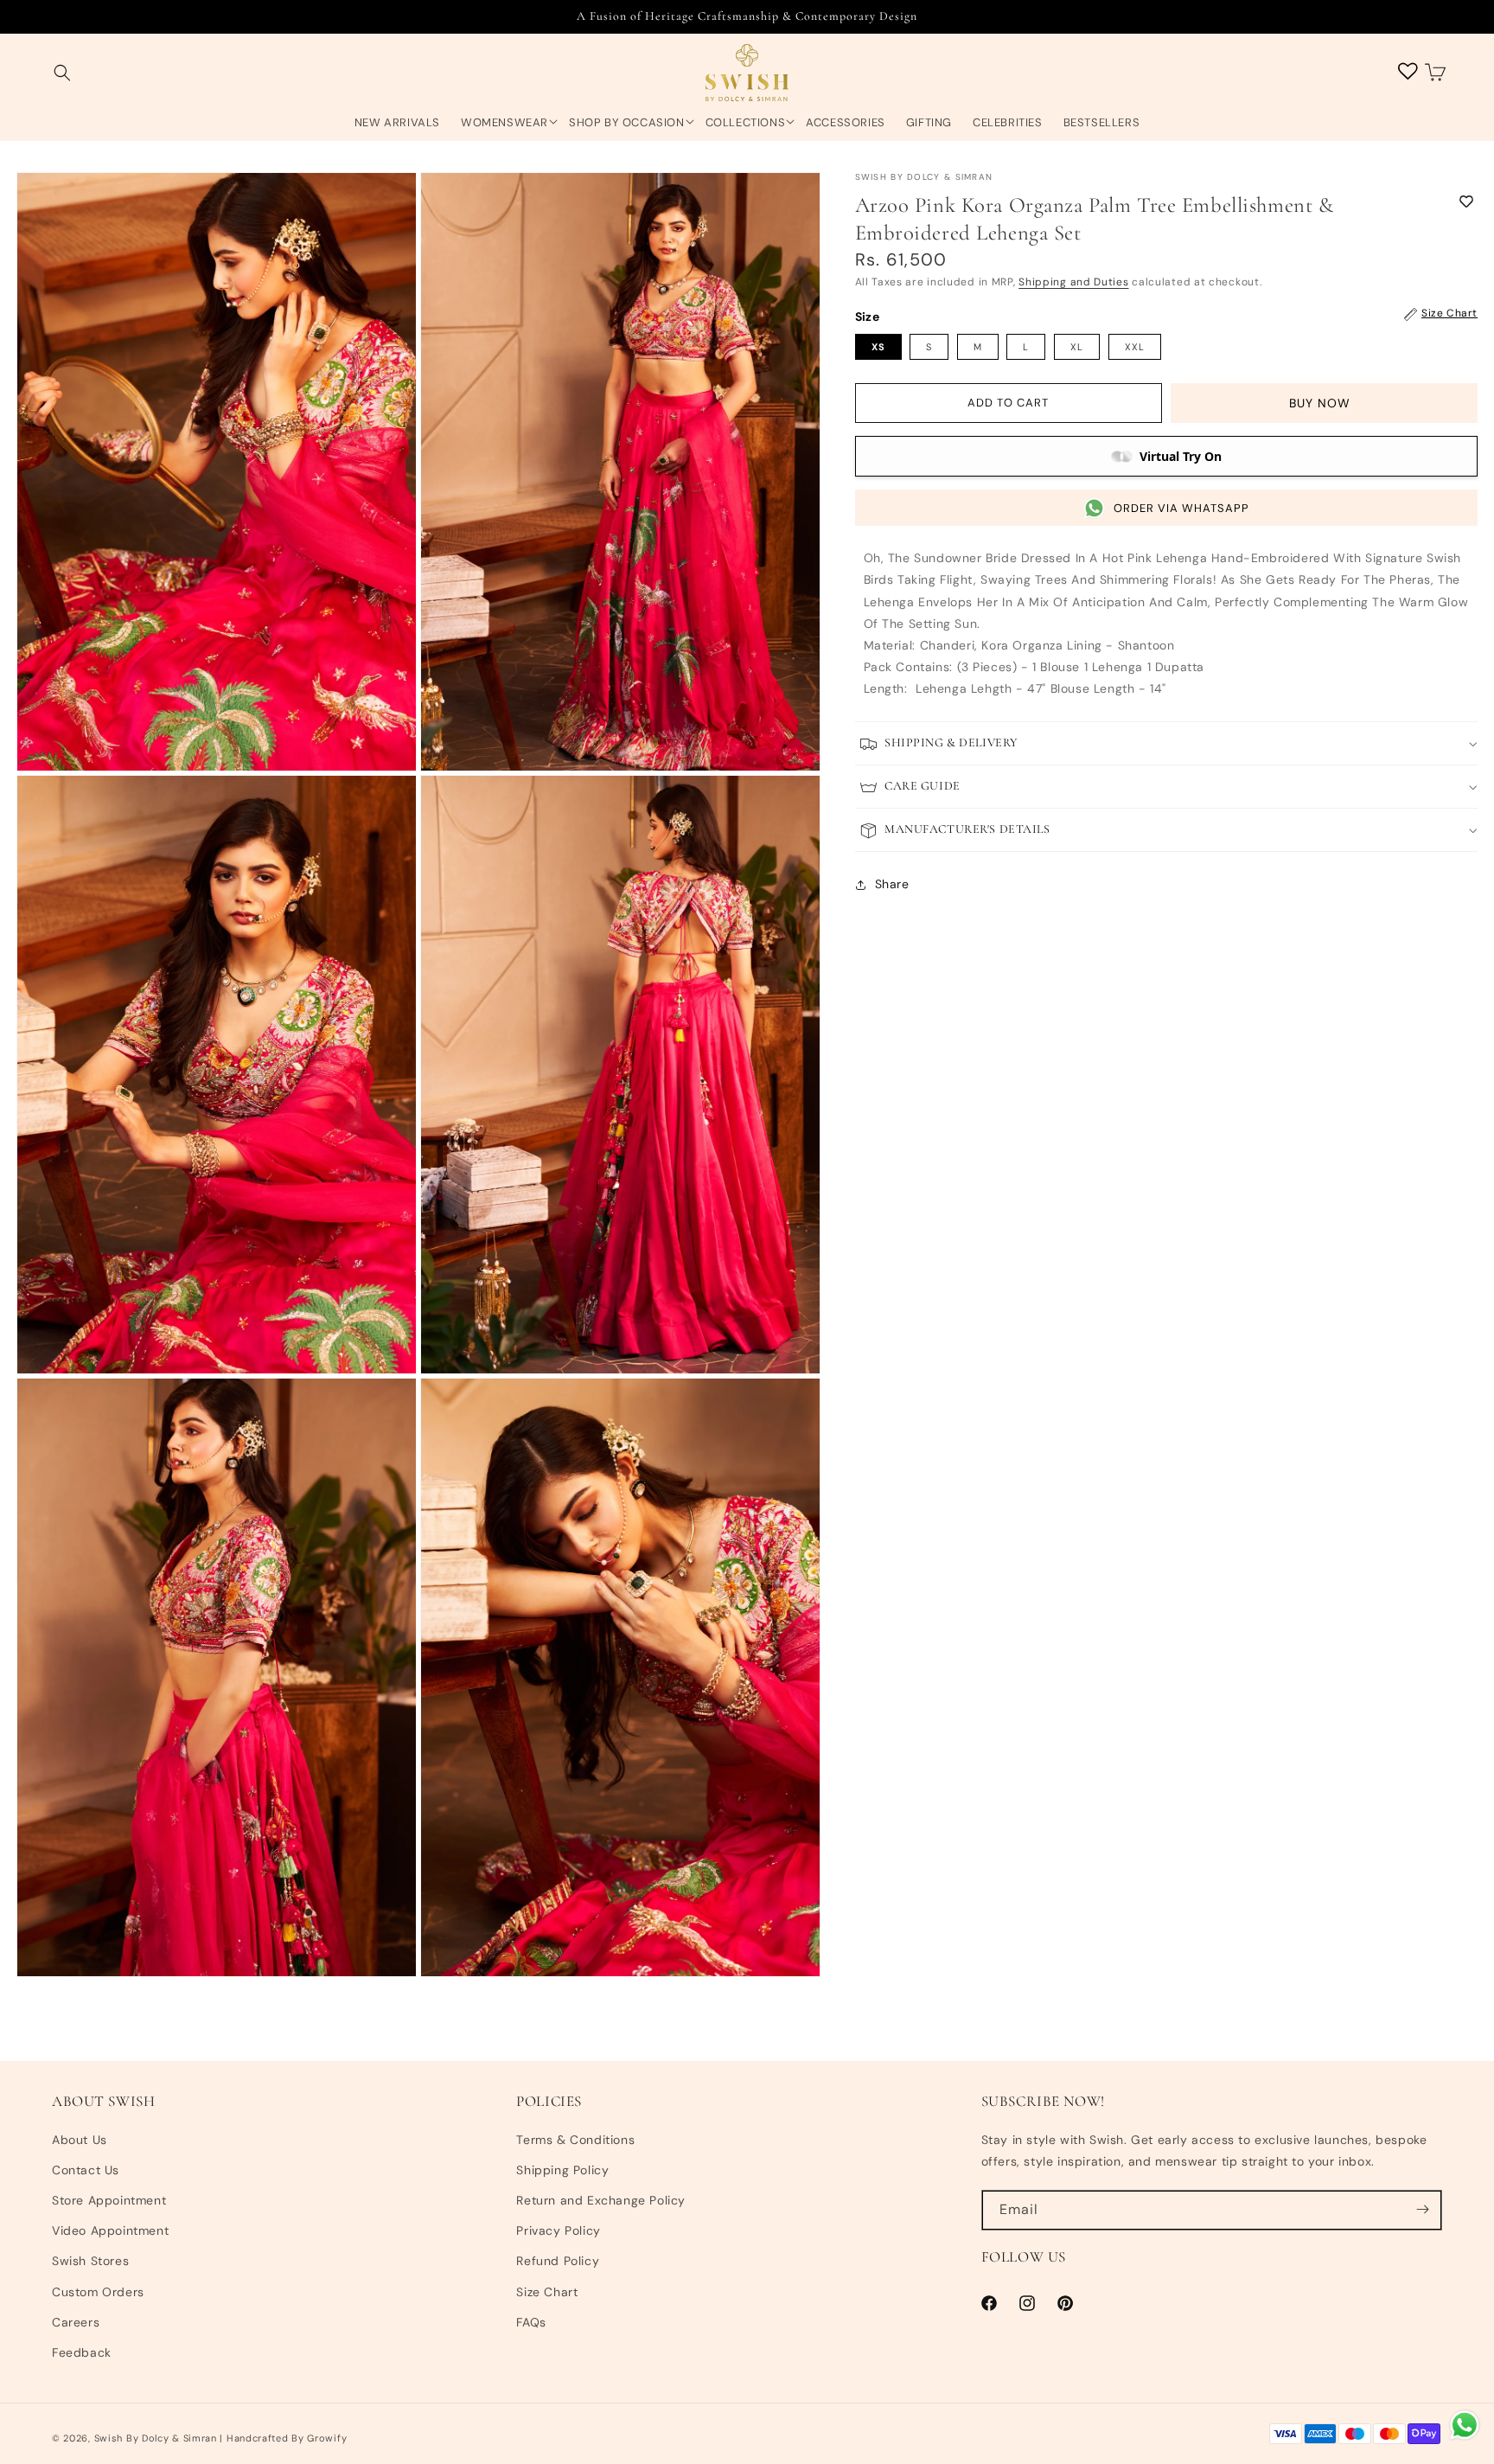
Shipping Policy (562, 2169)
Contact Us (86, 2169)
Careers (76, 2321)
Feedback (82, 2352)
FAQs (531, 2321)
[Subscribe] (1422, 2209)
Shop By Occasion (627, 123)
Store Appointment (109, 2199)
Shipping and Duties (1073, 282)
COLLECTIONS (746, 123)
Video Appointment (110, 2230)
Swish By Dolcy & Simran (156, 2438)
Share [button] (892, 884)
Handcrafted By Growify (287, 2438)
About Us (80, 2139)
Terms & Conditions (575, 2139)
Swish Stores (90, 2261)
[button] (62, 73)
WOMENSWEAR (504, 123)
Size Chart (547, 2291)
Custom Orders (98, 2291)
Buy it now (1324, 404)
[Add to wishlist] (1466, 201)
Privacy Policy (558, 2230)
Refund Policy (558, 2261)
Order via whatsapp (1181, 508)
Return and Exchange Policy (601, 2199)
